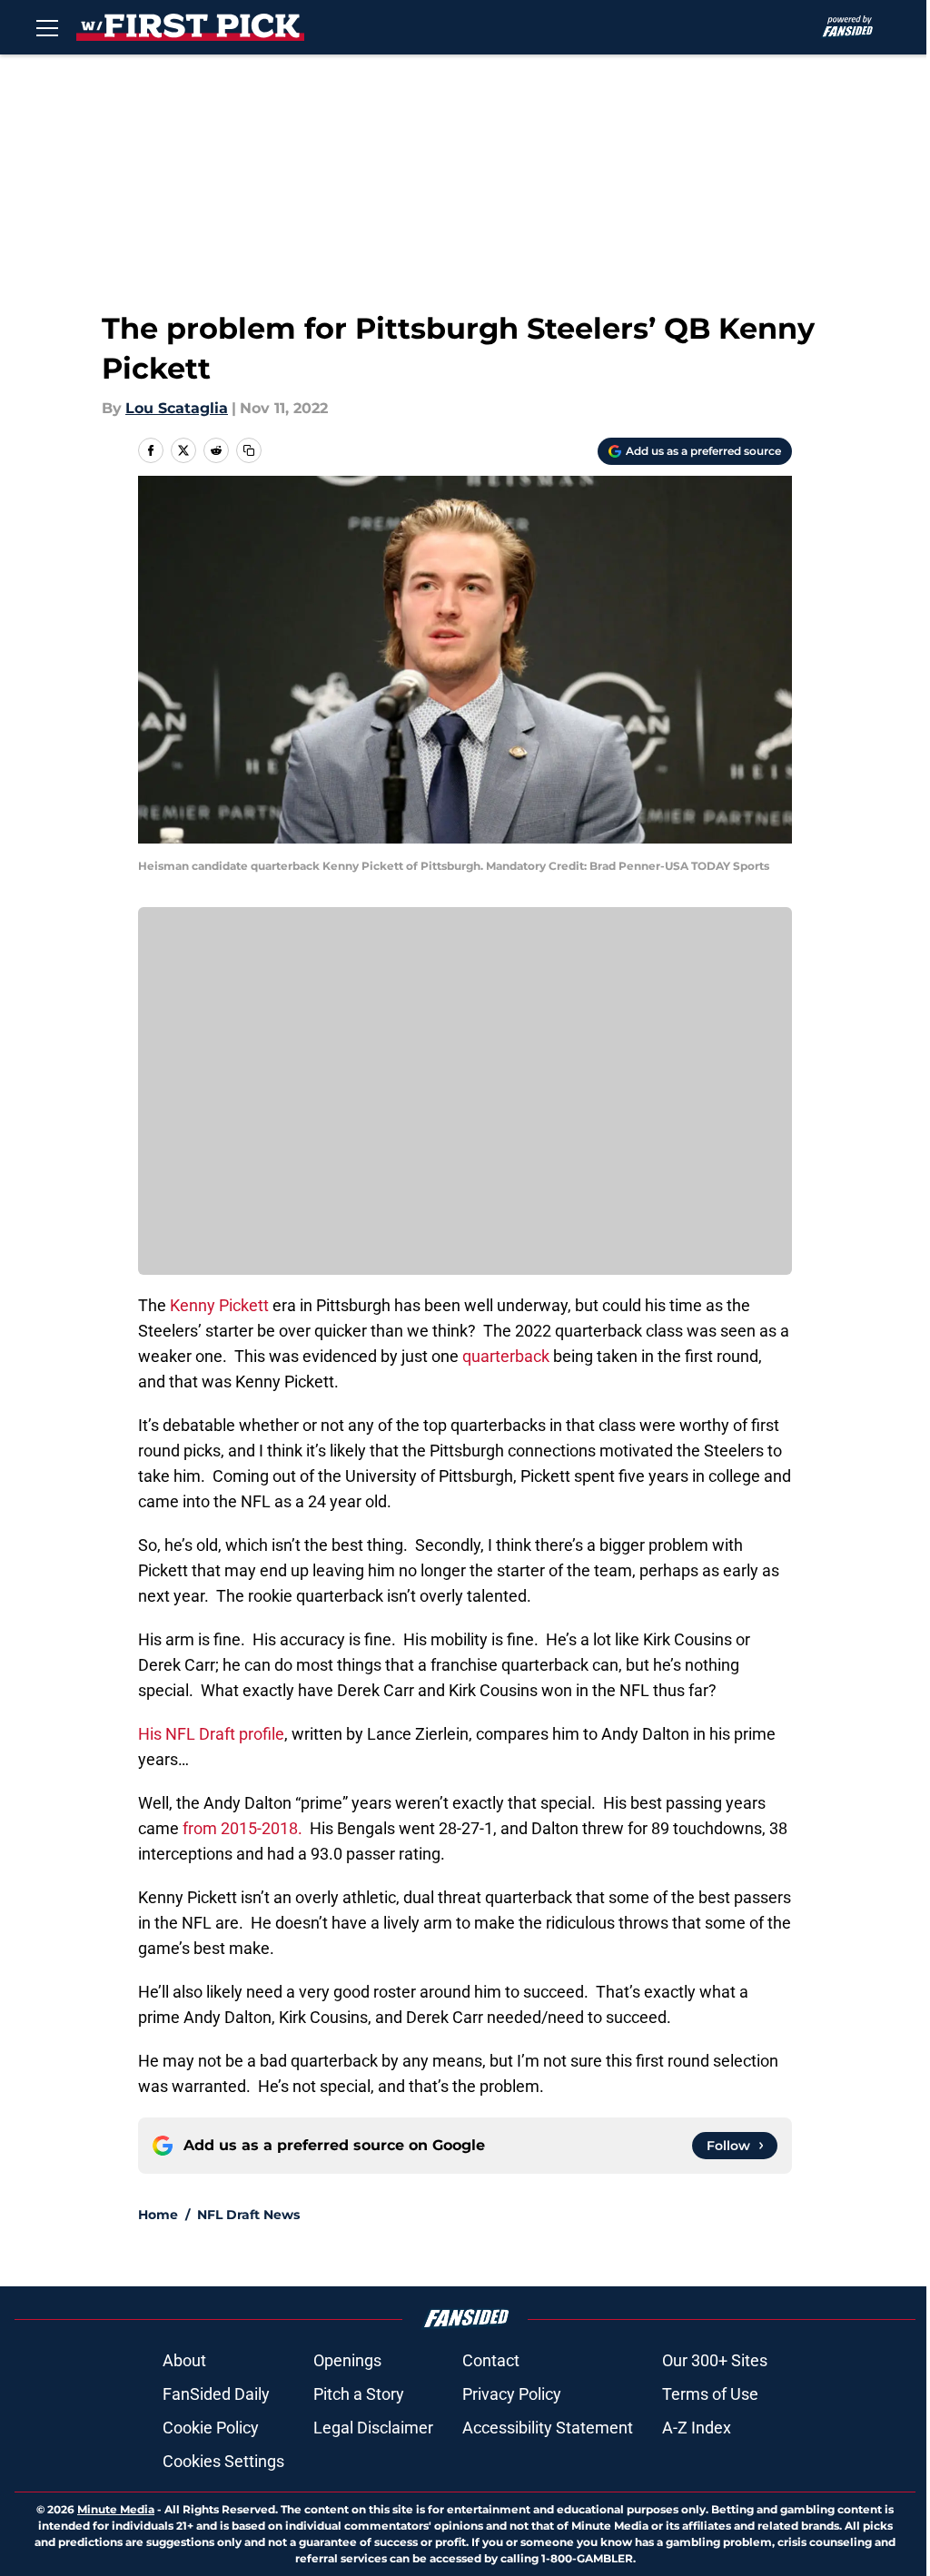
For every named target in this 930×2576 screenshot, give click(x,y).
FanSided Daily (216, 2394)
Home (158, 2215)
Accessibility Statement (548, 2428)
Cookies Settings (223, 2461)
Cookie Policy (211, 2428)
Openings (347, 2360)
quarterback (506, 1356)
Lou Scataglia (177, 408)
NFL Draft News (248, 2215)
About (184, 2360)
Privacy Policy (512, 2394)
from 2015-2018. (244, 1828)
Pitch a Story (359, 2394)
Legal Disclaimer (373, 2428)
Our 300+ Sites (715, 2360)
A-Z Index (697, 2428)
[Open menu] (47, 27)
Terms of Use (710, 2394)
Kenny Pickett (218, 1305)
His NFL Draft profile (211, 1734)
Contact (491, 2360)
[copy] (249, 450)
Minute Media (116, 2509)
